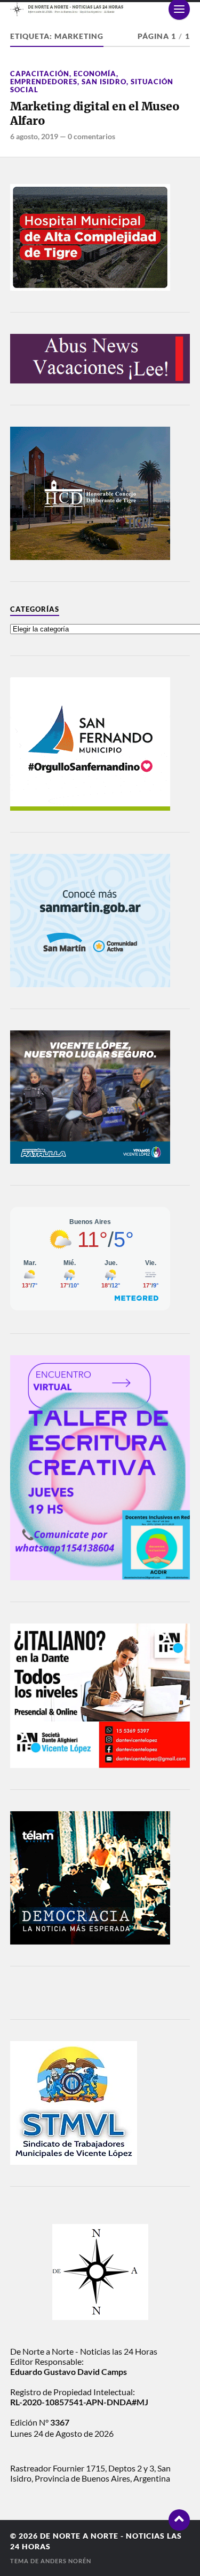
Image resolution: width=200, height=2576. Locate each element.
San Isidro (104, 82)
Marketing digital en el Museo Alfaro (95, 114)
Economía (95, 74)
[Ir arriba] (179, 2520)
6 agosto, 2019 (34, 136)
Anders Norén (66, 2561)
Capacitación (40, 74)
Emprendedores (44, 82)
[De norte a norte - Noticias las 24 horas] (100, 9)
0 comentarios (91, 136)
